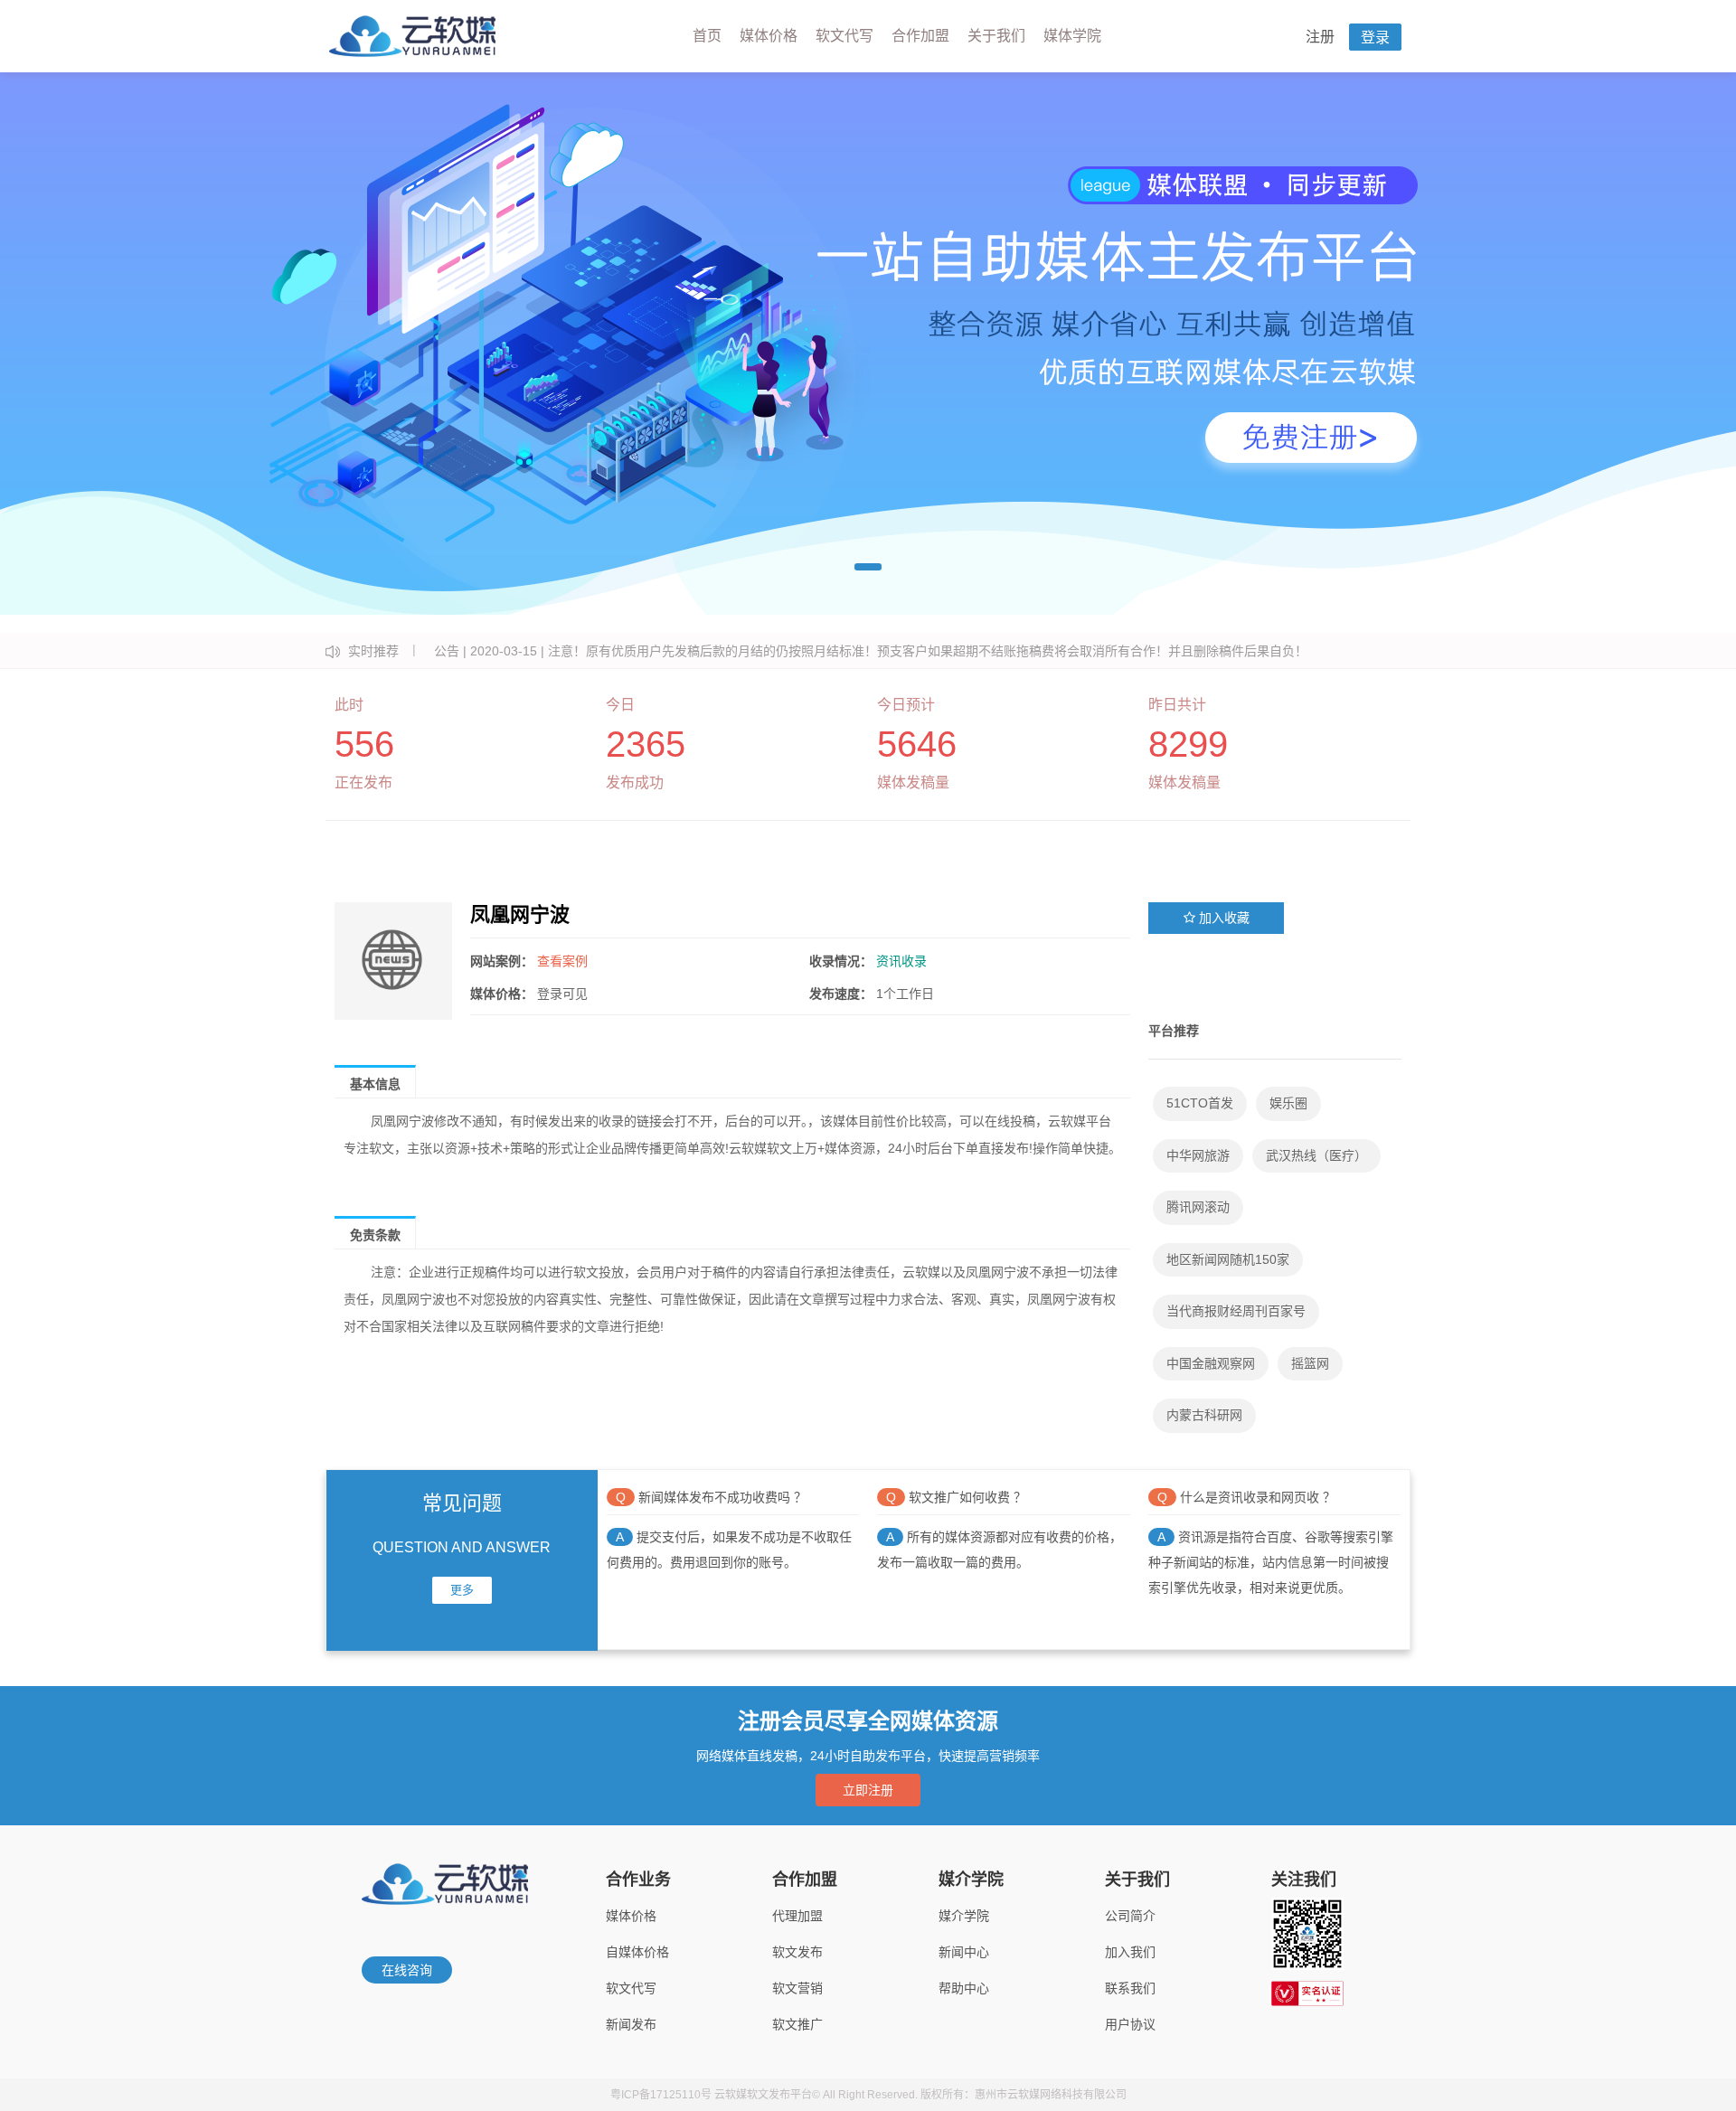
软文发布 (797, 1952)
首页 (707, 36)
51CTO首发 (1200, 1103)
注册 (1320, 37)
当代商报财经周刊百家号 (1236, 1311)
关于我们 (996, 36)
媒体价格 (769, 36)
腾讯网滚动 (1198, 1207)
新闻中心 (964, 1952)
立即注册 (868, 1790)
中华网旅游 (1198, 1155)
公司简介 (1130, 1916)
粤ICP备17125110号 (661, 2095)
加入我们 (1130, 1952)
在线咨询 (407, 1970)
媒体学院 (1072, 36)
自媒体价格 (637, 1952)
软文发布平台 (779, 2095)
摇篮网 (1310, 1363)
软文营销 (797, 1988)
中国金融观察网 (1211, 1363)
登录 (1375, 38)
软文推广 (797, 2024)
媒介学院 (964, 1916)
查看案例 (562, 961)
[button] (868, 567)
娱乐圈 (1288, 1103)
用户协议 (1130, 2024)
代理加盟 (797, 1916)
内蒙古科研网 (1204, 1415)
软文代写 (844, 36)
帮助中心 (964, 1988)
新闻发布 (631, 2024)
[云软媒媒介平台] (412, 36)
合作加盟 (920, 36)
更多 (462, 1590)
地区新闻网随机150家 (1228, 1259)
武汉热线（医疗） (1316, 1155)
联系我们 (1130, 1988)
